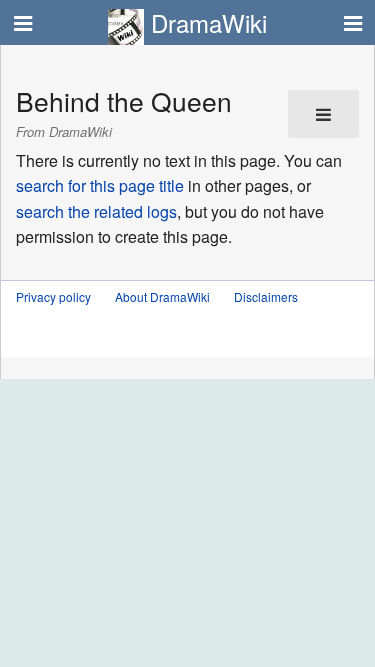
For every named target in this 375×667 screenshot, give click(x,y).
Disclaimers (266, 296)
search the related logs (96, 211)
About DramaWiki (162, 296)
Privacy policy (53, 296)
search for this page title (100, 185)
